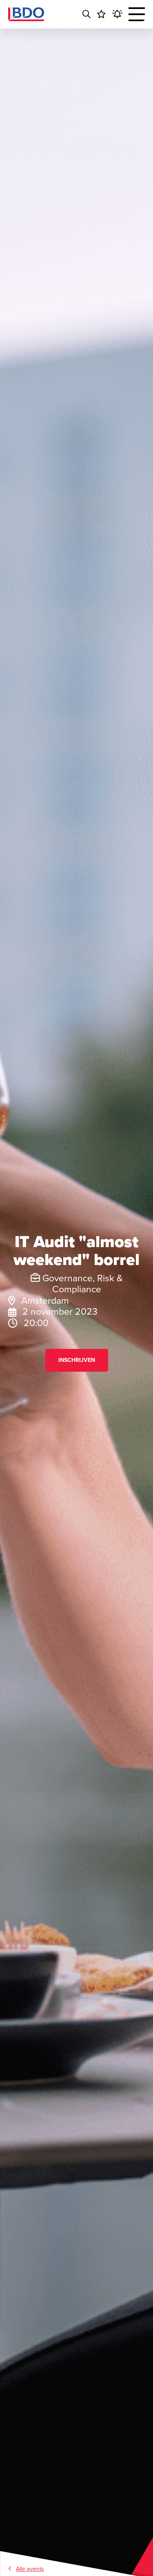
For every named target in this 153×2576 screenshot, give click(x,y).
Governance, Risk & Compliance (81, 1284)
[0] (101, 14)
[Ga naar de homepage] (26, 14)
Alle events (30, 2569)
